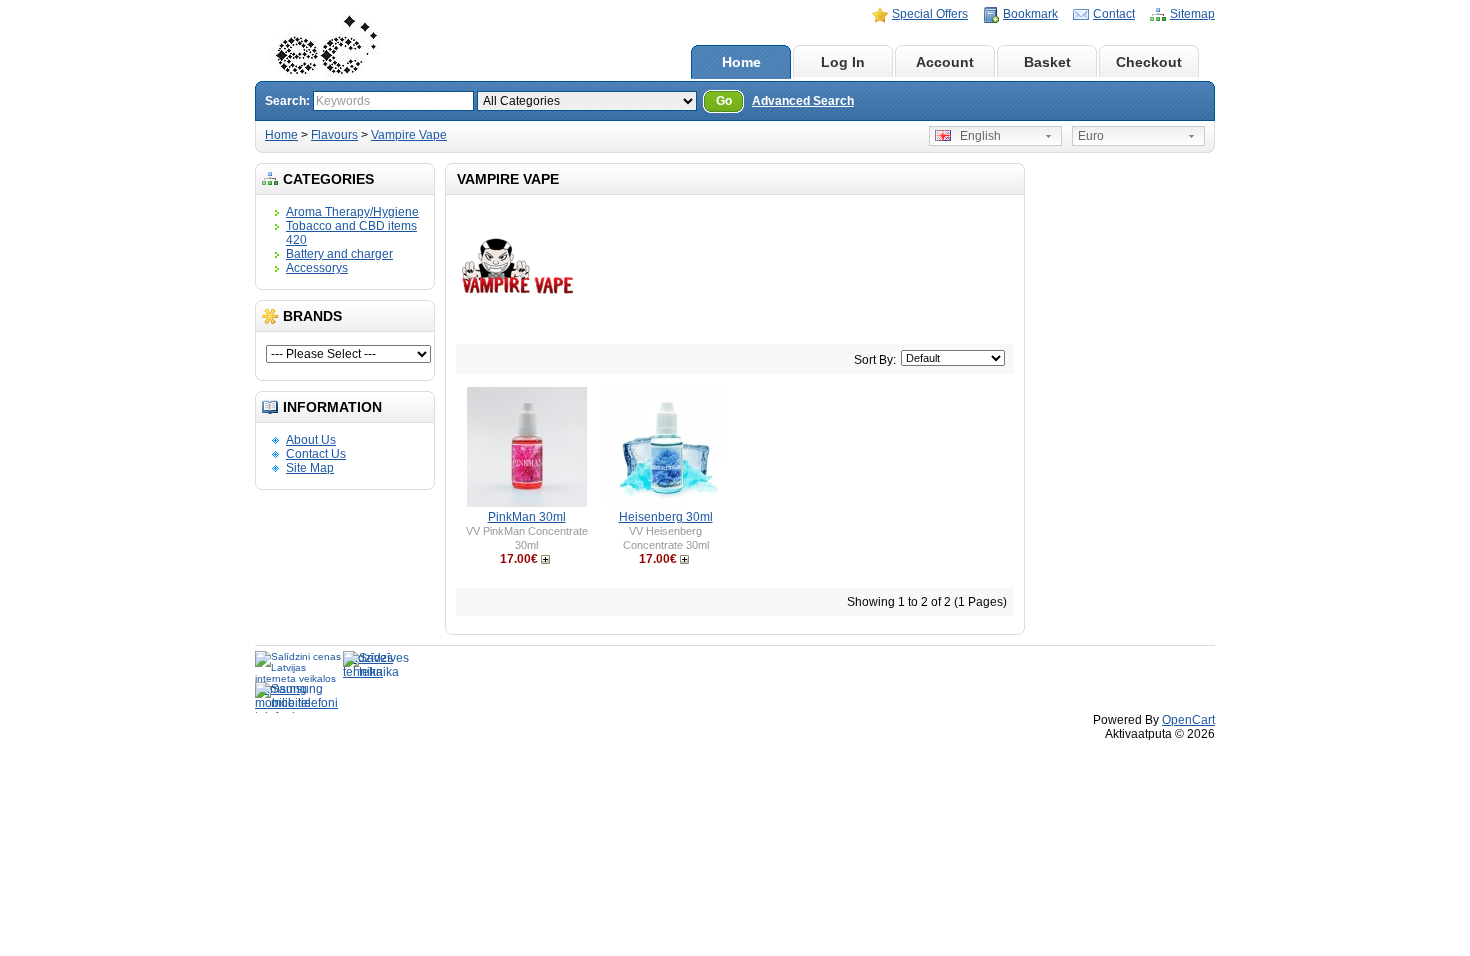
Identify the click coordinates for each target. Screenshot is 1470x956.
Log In (843, 62)
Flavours (334, 135)
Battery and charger (339, 254)
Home (741, 62)
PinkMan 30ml (527, 517)
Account (945, 62)
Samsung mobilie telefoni (296, 696)
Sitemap (1192, 14)
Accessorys (317, 268)
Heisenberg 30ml (666, 517)
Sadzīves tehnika (368, 665)
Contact (1114, 14)
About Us (311, 440)
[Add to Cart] (547, 559)
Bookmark (1030, 14)
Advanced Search (803, 101)
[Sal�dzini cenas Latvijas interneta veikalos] (299, 666)
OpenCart (1188, 720)
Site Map (310, 468)
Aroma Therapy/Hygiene (352, 212)
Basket (1047, 62)
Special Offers (930, 14)
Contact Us (316, 454)
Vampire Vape (409, 135)
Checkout (1149, 62)
